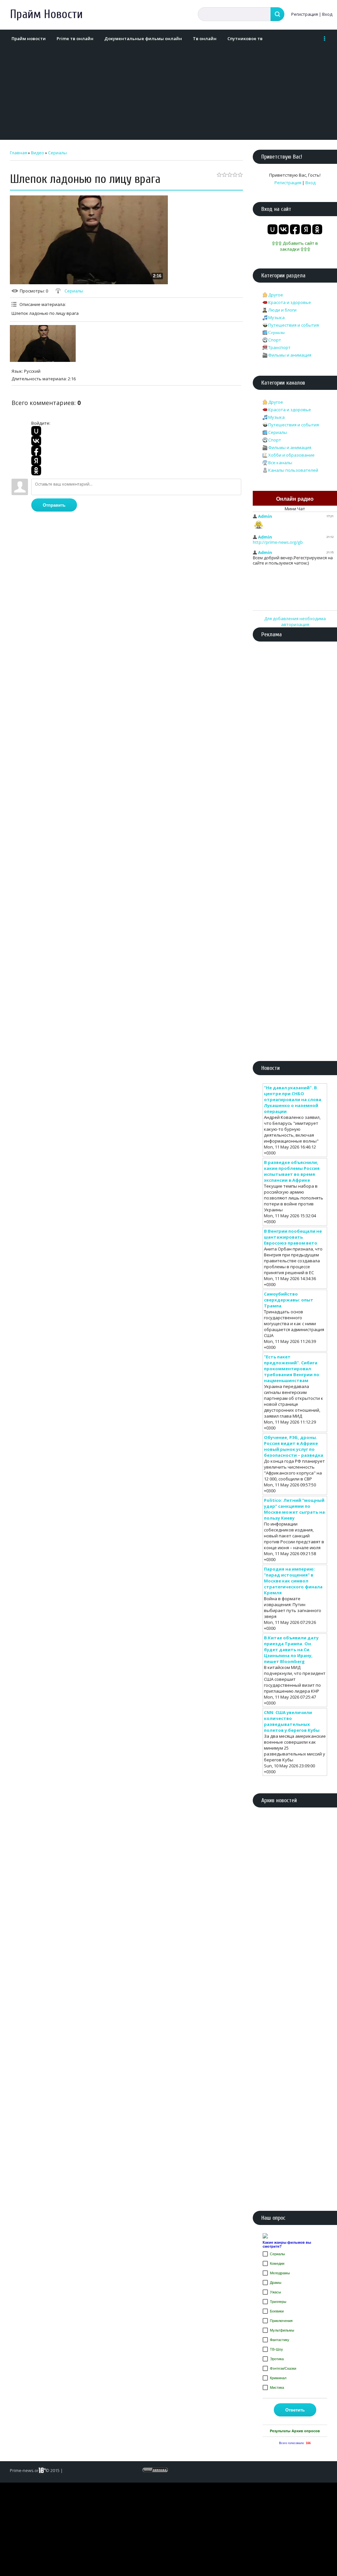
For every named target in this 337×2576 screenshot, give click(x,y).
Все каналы (280, 463)
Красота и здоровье (290, 302)
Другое (276, 295)
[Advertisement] (167, 94)
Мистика (277, 2387)
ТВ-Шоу (276, 2349)
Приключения (281, 2321)
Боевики (277, 2311)
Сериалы (57, 153)
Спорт (275, 340)
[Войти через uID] (36, 431)
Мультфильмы (282, 2330)
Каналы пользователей (293, 470)
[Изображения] (43, 344)
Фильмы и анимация (290, 355)
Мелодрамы (280, 2273)
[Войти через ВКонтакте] (36, 441)
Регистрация (305, 14)
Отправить (54, 505)
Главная (18, 153)
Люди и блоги (282, 310)
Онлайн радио (295, 499)
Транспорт (279, 347)
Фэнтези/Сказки (283, 2368)
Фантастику (280, 2340)
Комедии (277, 2263)
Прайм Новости (46, 14)
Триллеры (278, 2302)
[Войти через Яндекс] (36, 461)
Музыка (276, 317)
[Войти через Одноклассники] (36, 470)
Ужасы (275, 2292)
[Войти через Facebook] (36, 451)
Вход (327, 14)
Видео (38, 153)
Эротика (277, 2359)
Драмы (276, 2283)
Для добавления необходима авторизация (295, 621)
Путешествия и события (294, 325)
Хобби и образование (291, 455)
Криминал (278, 2378)
